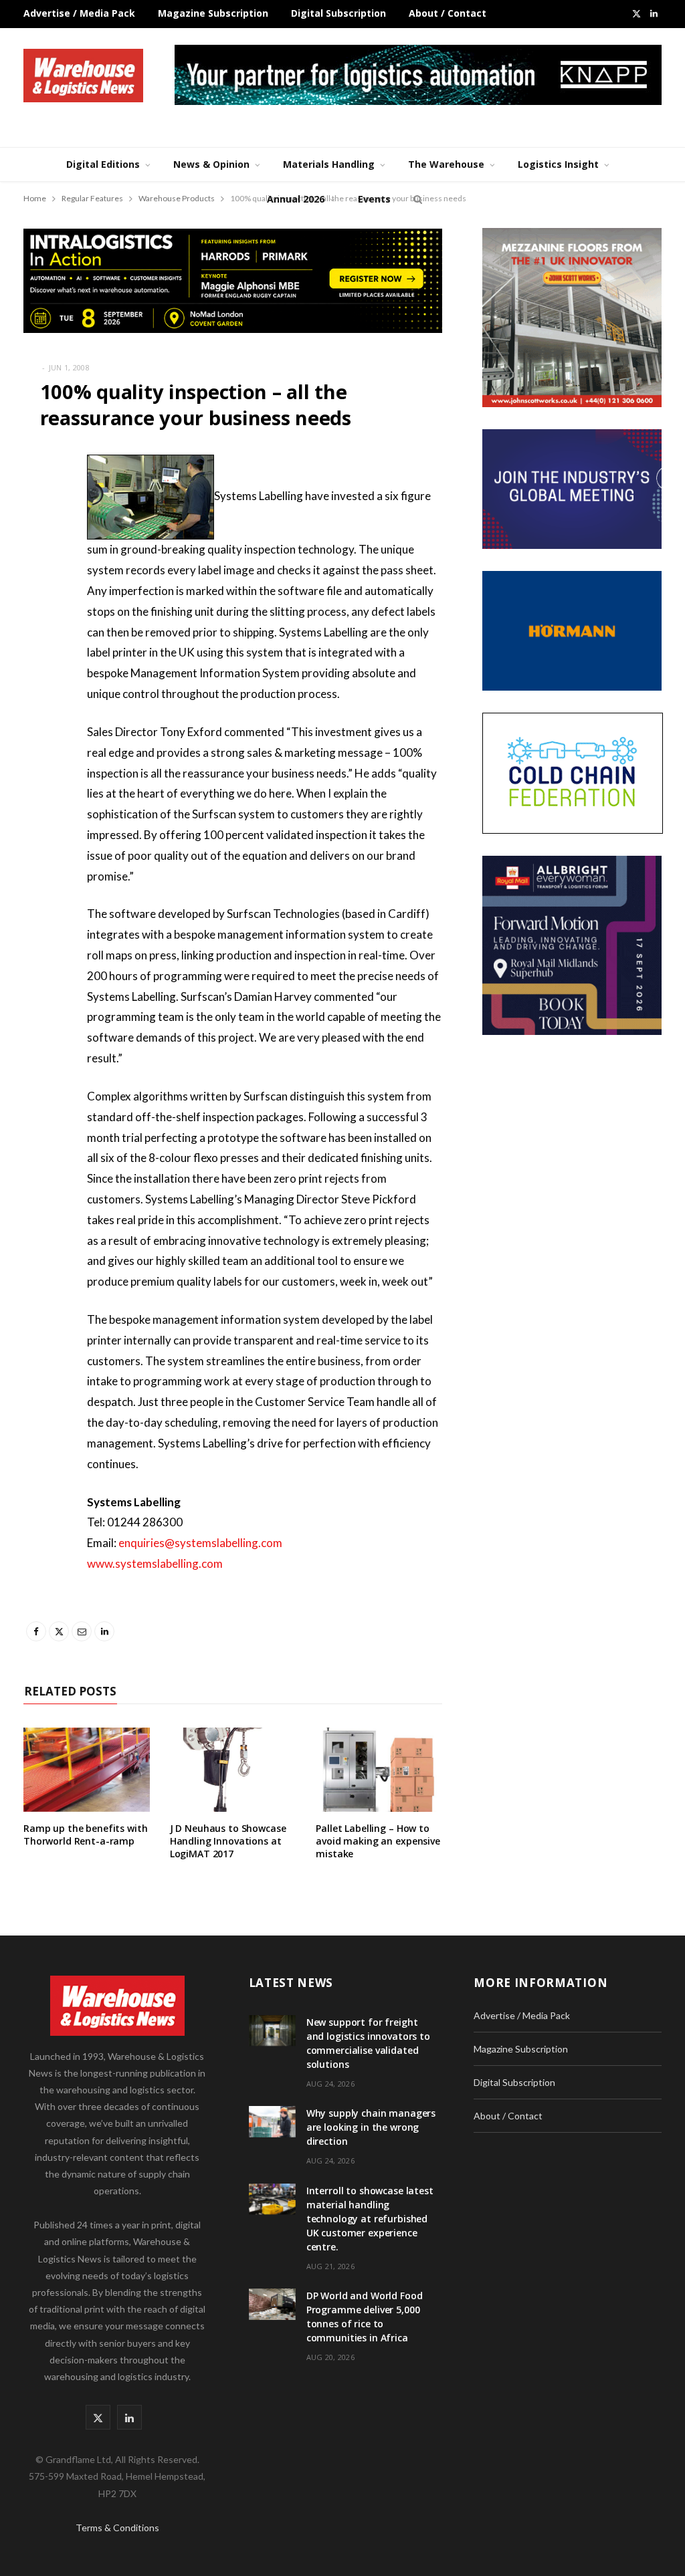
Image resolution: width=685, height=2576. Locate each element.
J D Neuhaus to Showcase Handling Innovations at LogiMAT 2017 (228, 1841)
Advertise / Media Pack (79, 13)
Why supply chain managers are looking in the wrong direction (371, 2127)
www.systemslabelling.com (155, 1563)
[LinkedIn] (37, 607)
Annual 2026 (296, 199)
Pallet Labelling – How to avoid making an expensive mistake (378, 1841)
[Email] (37, 573)
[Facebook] (37, 505)
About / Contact (448, 13)
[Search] (416, 199)
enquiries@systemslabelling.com (200, 1543)
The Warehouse (446, 164)
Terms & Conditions (117, 2528)
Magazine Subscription (213, 13)
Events (374, 199)
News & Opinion (211, 164)
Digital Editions (103, 164)
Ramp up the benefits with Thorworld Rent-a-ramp (86, 1835)
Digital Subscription (338, 13)
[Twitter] (37, 539)
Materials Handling (329, 164)
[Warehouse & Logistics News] (83, 76)
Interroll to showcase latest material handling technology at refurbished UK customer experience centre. (370, 2219)
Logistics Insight (558, 164)
